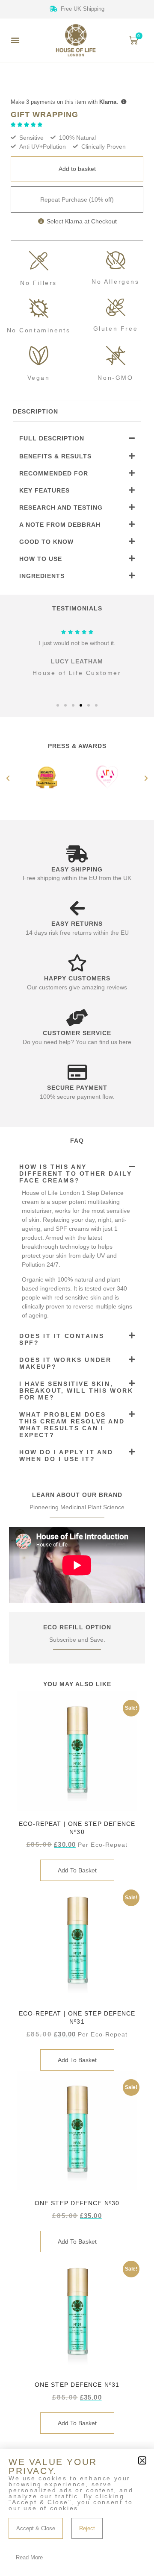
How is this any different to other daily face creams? (76, 1174)
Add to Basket (77, 1870)
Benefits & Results (55, 456)
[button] (15, 40)
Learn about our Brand (77, 1495)
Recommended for (54, 473)
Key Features (44, 490)
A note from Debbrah (60, 525)
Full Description (52, 438)
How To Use (41, 559)
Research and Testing (61, 508)
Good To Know (46, 542)
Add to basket (77, 169)
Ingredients (42, 576)
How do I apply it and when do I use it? (66, 1455)
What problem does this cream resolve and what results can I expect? (72, 1425)
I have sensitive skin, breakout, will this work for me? (76, 1391)
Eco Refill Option (77, 1627)
